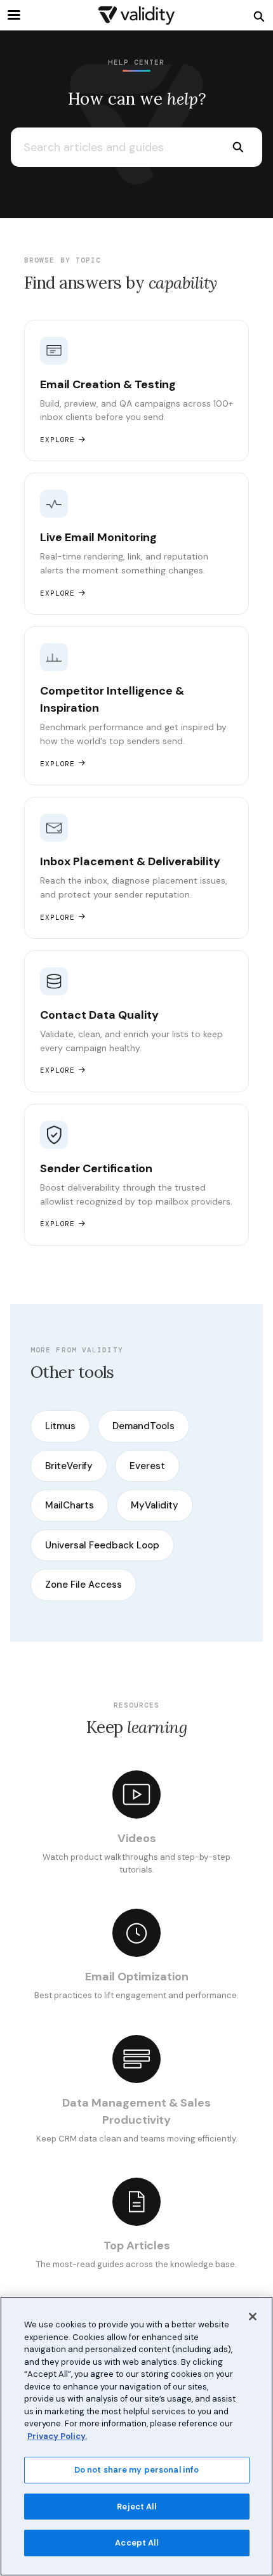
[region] (136, 2436)
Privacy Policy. (57, 2436)
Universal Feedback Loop (102, 1545)
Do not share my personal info (137, 2470)
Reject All (136, 2507)
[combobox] (112, 147)
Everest (147, 1466)
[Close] (253, 2317)
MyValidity (155, 1505)
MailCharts (70, 1505)
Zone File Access (83, 1585)
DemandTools (143, 1426)
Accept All (136, 2543)
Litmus (60, 1426)
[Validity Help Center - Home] (136, 16)
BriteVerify (69, 1466)
